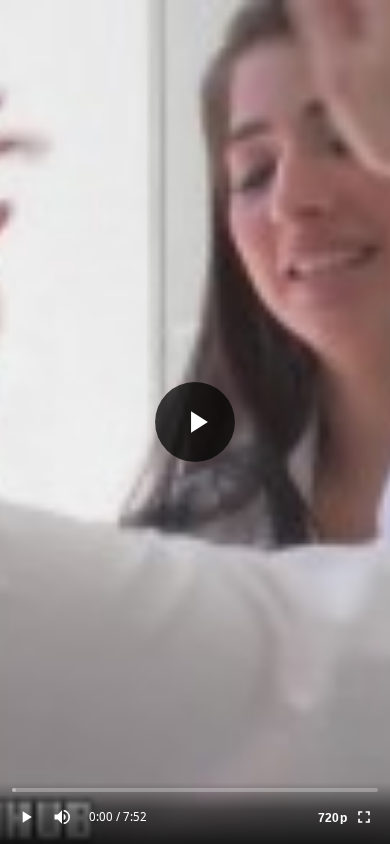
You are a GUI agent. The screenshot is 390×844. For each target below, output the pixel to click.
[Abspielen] (195, 422)
